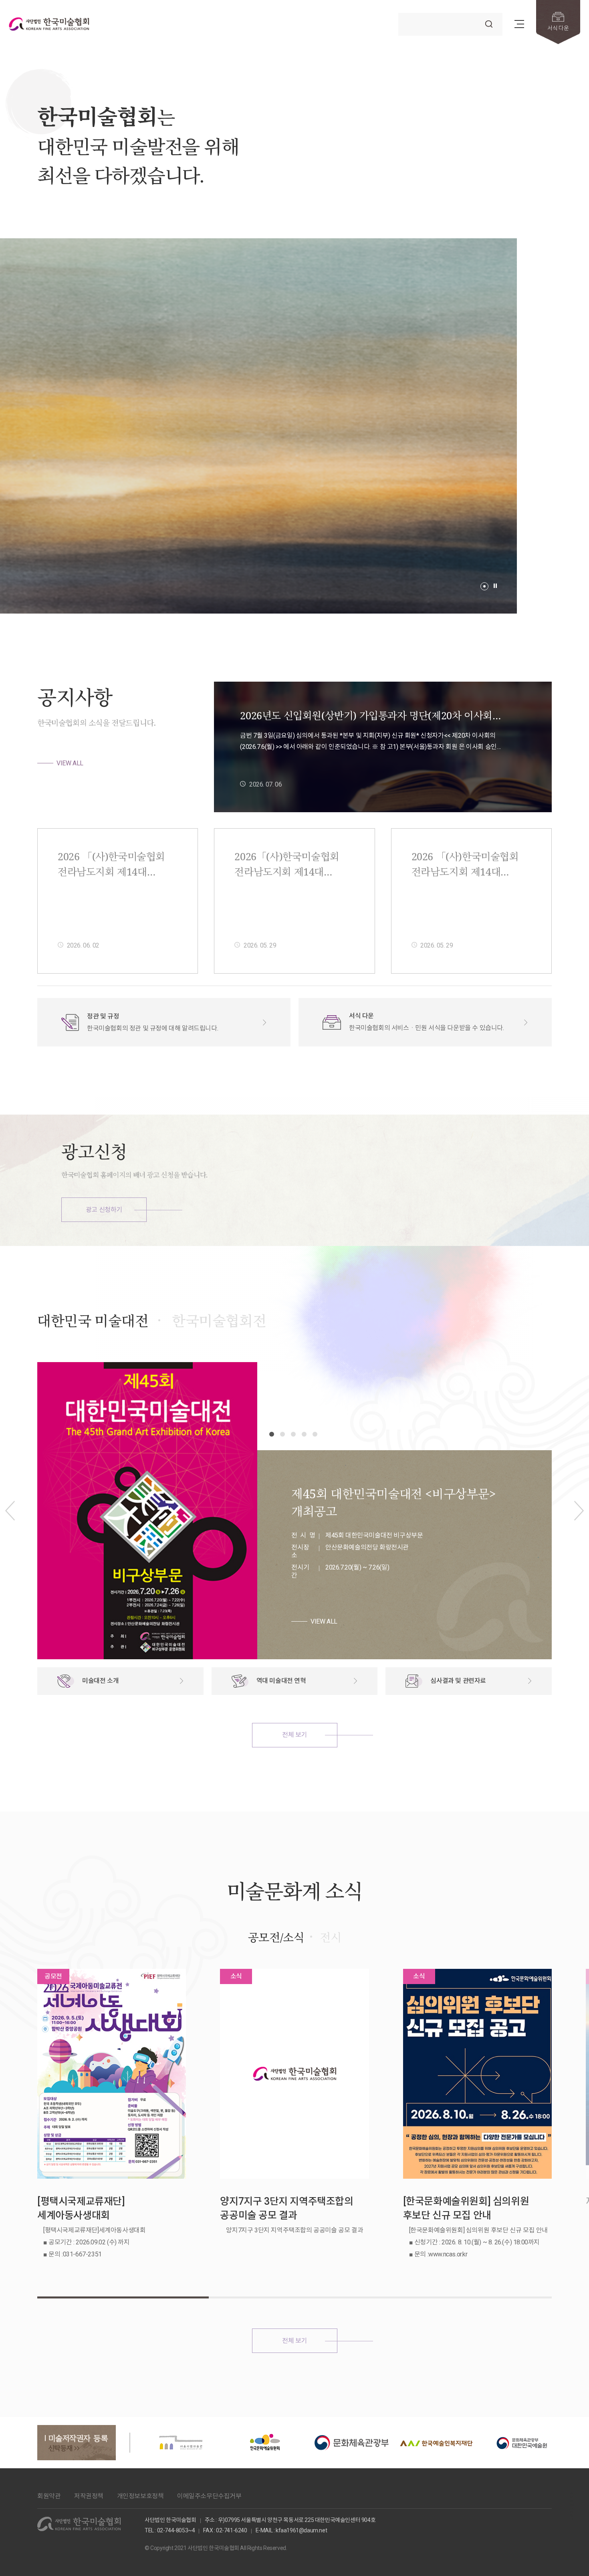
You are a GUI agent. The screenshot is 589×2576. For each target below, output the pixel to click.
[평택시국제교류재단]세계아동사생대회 (81, 2208)
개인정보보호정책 (140, 2496)
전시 (330, 1937)
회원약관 (49, 2496)
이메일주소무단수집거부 (209, 2496)
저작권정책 (89, 2496)
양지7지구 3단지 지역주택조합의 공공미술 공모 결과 (286, 2208)
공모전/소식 (276, 1937)
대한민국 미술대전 (93, 1321)
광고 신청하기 (104, 1210)
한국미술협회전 (219, 1321)
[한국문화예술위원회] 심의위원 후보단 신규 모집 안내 (466, 2208)
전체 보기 (294, 1735)
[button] (484, 586)
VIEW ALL (70, 763)
